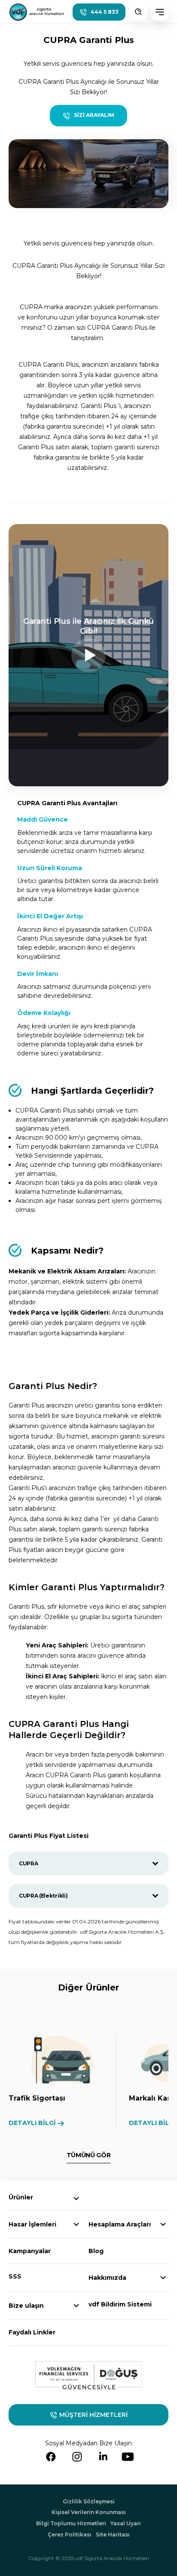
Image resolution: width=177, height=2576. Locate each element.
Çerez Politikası (70, 2535)
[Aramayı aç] (138, 12)
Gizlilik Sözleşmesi (89, 2501)
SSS (15, 2276)
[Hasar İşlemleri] (76, 2224)
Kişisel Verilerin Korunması (89, 2512)
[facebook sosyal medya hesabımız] (51, 2457)
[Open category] (76, 2199)
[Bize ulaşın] (76, 2306)
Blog (96, 2251)
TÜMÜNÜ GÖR (89, 2155)
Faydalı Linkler (32, 2332)
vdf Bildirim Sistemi (120, 2304)
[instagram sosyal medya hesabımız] (77, 2457)
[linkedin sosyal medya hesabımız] (103, 2457)
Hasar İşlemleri (32, 2224)
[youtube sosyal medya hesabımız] (128, 2457)
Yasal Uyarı (126, 2523)
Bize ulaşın (26, 2306)
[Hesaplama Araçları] (163, 2224)
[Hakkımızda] (163, 2278)
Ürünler (21, 2197)
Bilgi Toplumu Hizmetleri (71, 2523)
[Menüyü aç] (160, 12)
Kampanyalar (30, 2251)
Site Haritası (113, 2535)
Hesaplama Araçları (120, 2224)
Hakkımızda (107, 2278)
